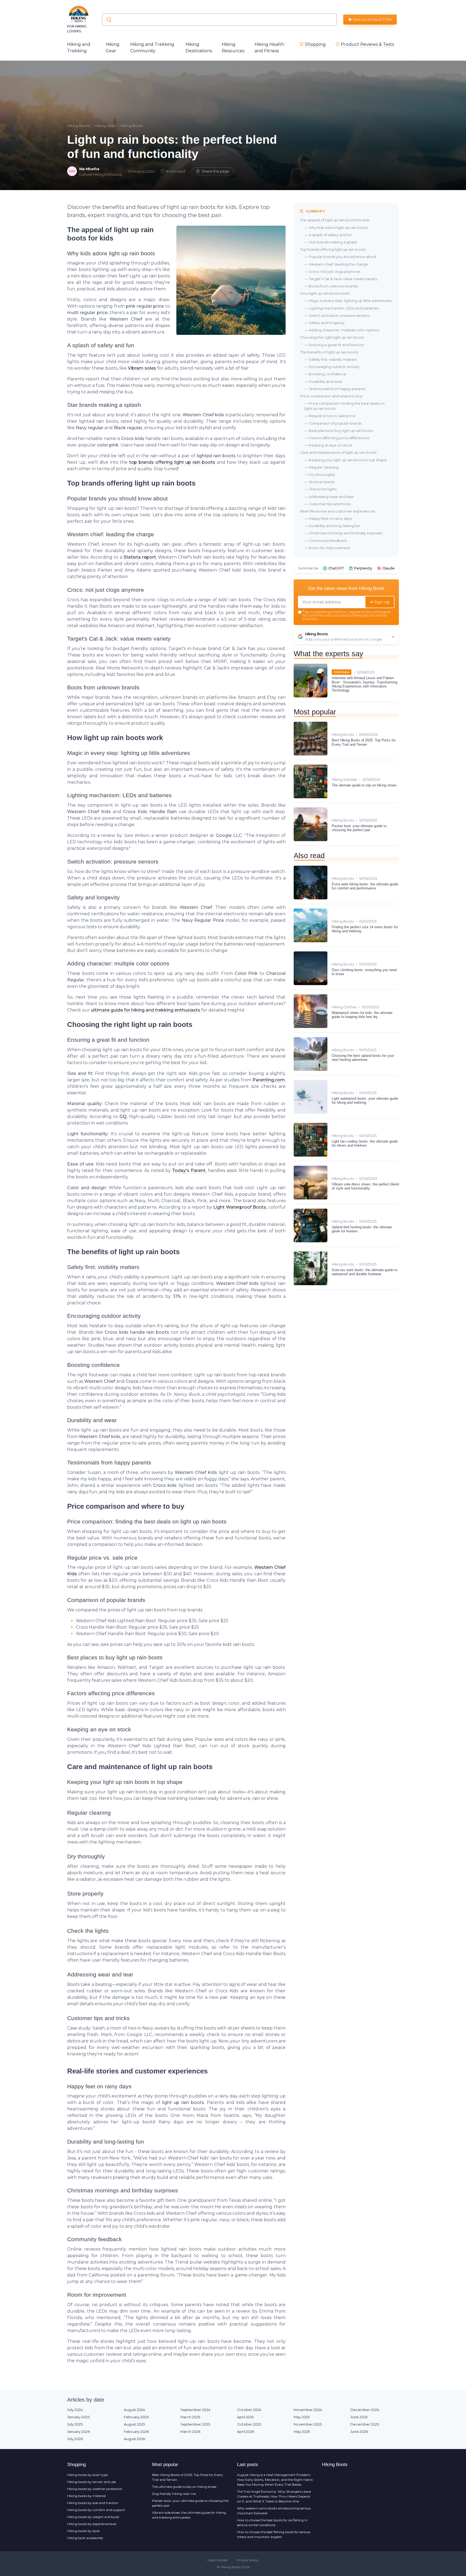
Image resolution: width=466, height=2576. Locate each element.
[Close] (331, 1275)
